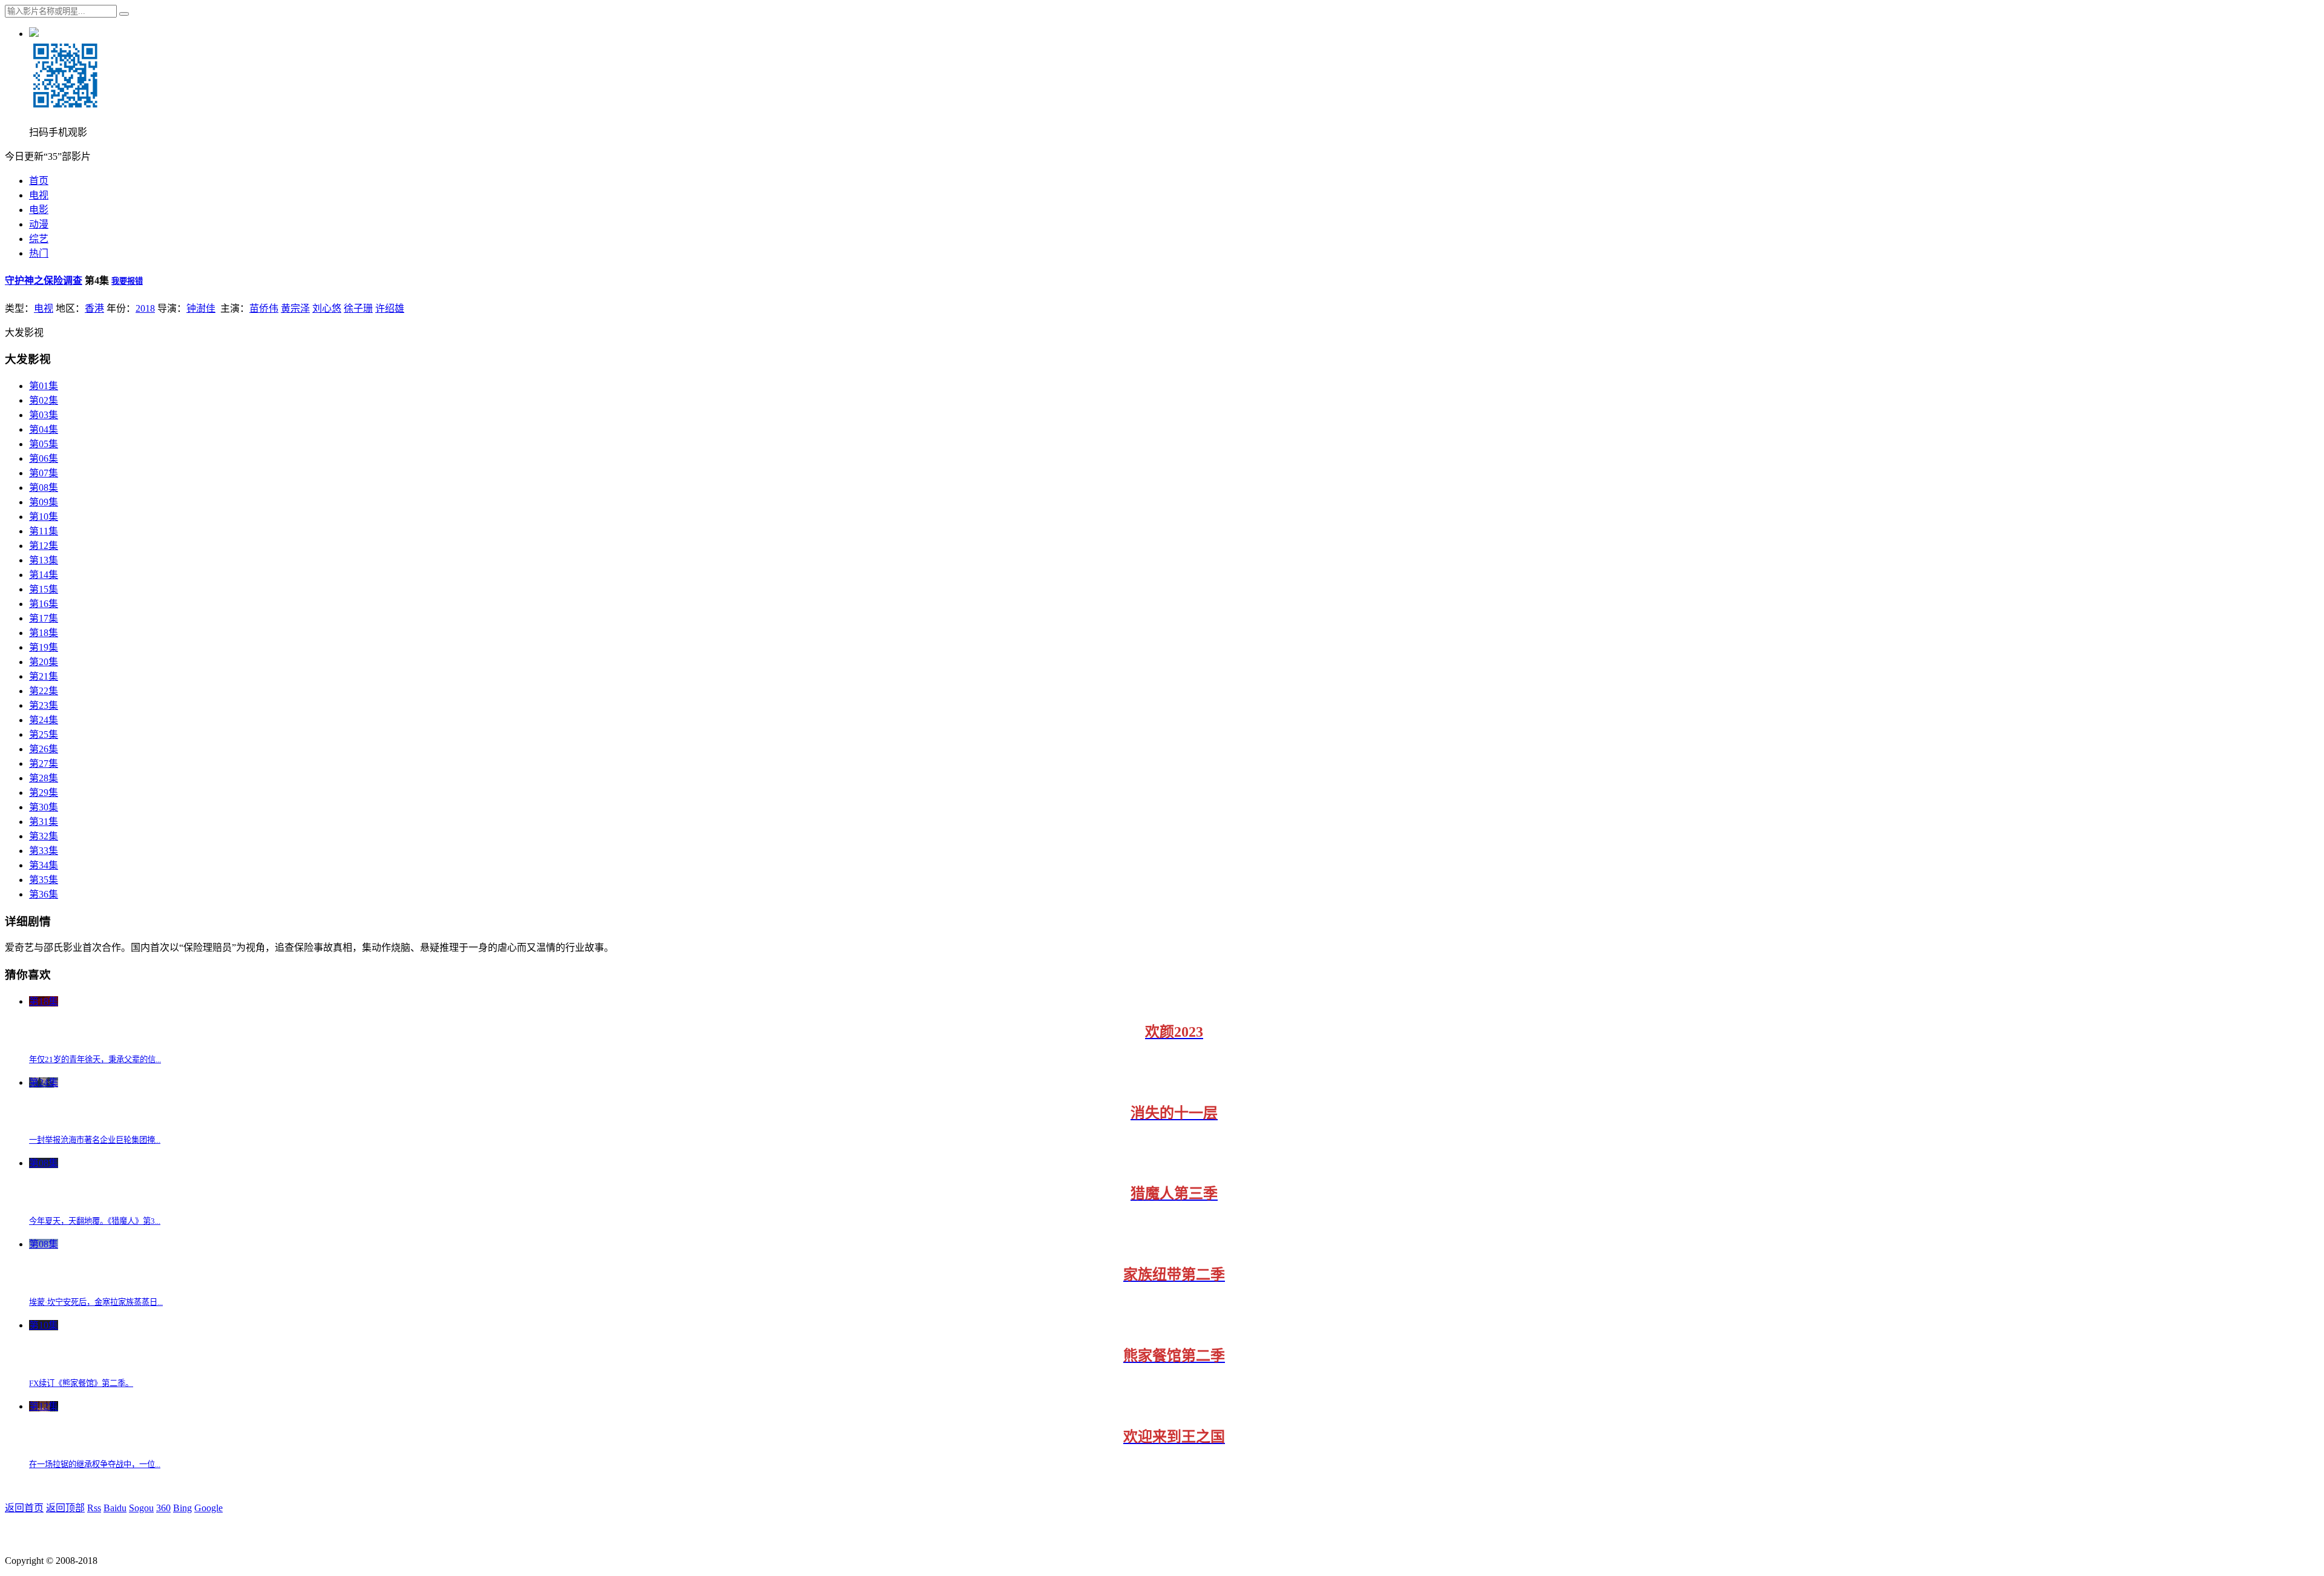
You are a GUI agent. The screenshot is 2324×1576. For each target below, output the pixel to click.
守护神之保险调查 (44, 281)
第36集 (44, 894)
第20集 (44, 662)
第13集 (44, 560)
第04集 (44, 429)
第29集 (44, 793)
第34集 (44, 865)
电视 (39, 195)
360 (163, 1508)
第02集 (44, 400)
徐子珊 (358, 308)
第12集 (44, 546)
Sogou (141, 1508)
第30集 (44, 807)
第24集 (44, 720)
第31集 (44, 822)
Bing (182, 1508)
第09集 (44, 502)
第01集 (44, 386)
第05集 (44, 444)
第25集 (44, 734)
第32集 (44, 836)
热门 (39, 253)
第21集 (44, 676)
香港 (94, 308)
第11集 (44, 531)
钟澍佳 (201, 308)
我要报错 (127, 281)
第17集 (44, 618)
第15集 (44, 589)
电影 (39, 210)
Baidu (115, 1508)
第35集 (44, 880)
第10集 (44, 517)
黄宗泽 (295, 308)
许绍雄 (390, 308)
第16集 (44, 604)
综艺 (39, 239)
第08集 (44, 488)
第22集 (44, 691)
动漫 (39, 224)
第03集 (44, 415)
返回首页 (24, 1508)
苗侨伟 (264, 308)
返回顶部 (65, 1508)
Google (208, 1508)
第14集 (44, 575)
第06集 (44, 458)
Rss (94, 1508)
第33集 (44, 851)
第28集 (44, 778)
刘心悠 (327, 308)
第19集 (44, 647)
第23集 (44, 705)
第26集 (44, 749)
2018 (145, 308)
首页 (39, 181)
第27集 (44, 763)
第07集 (44, 473)
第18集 (44, 633)
